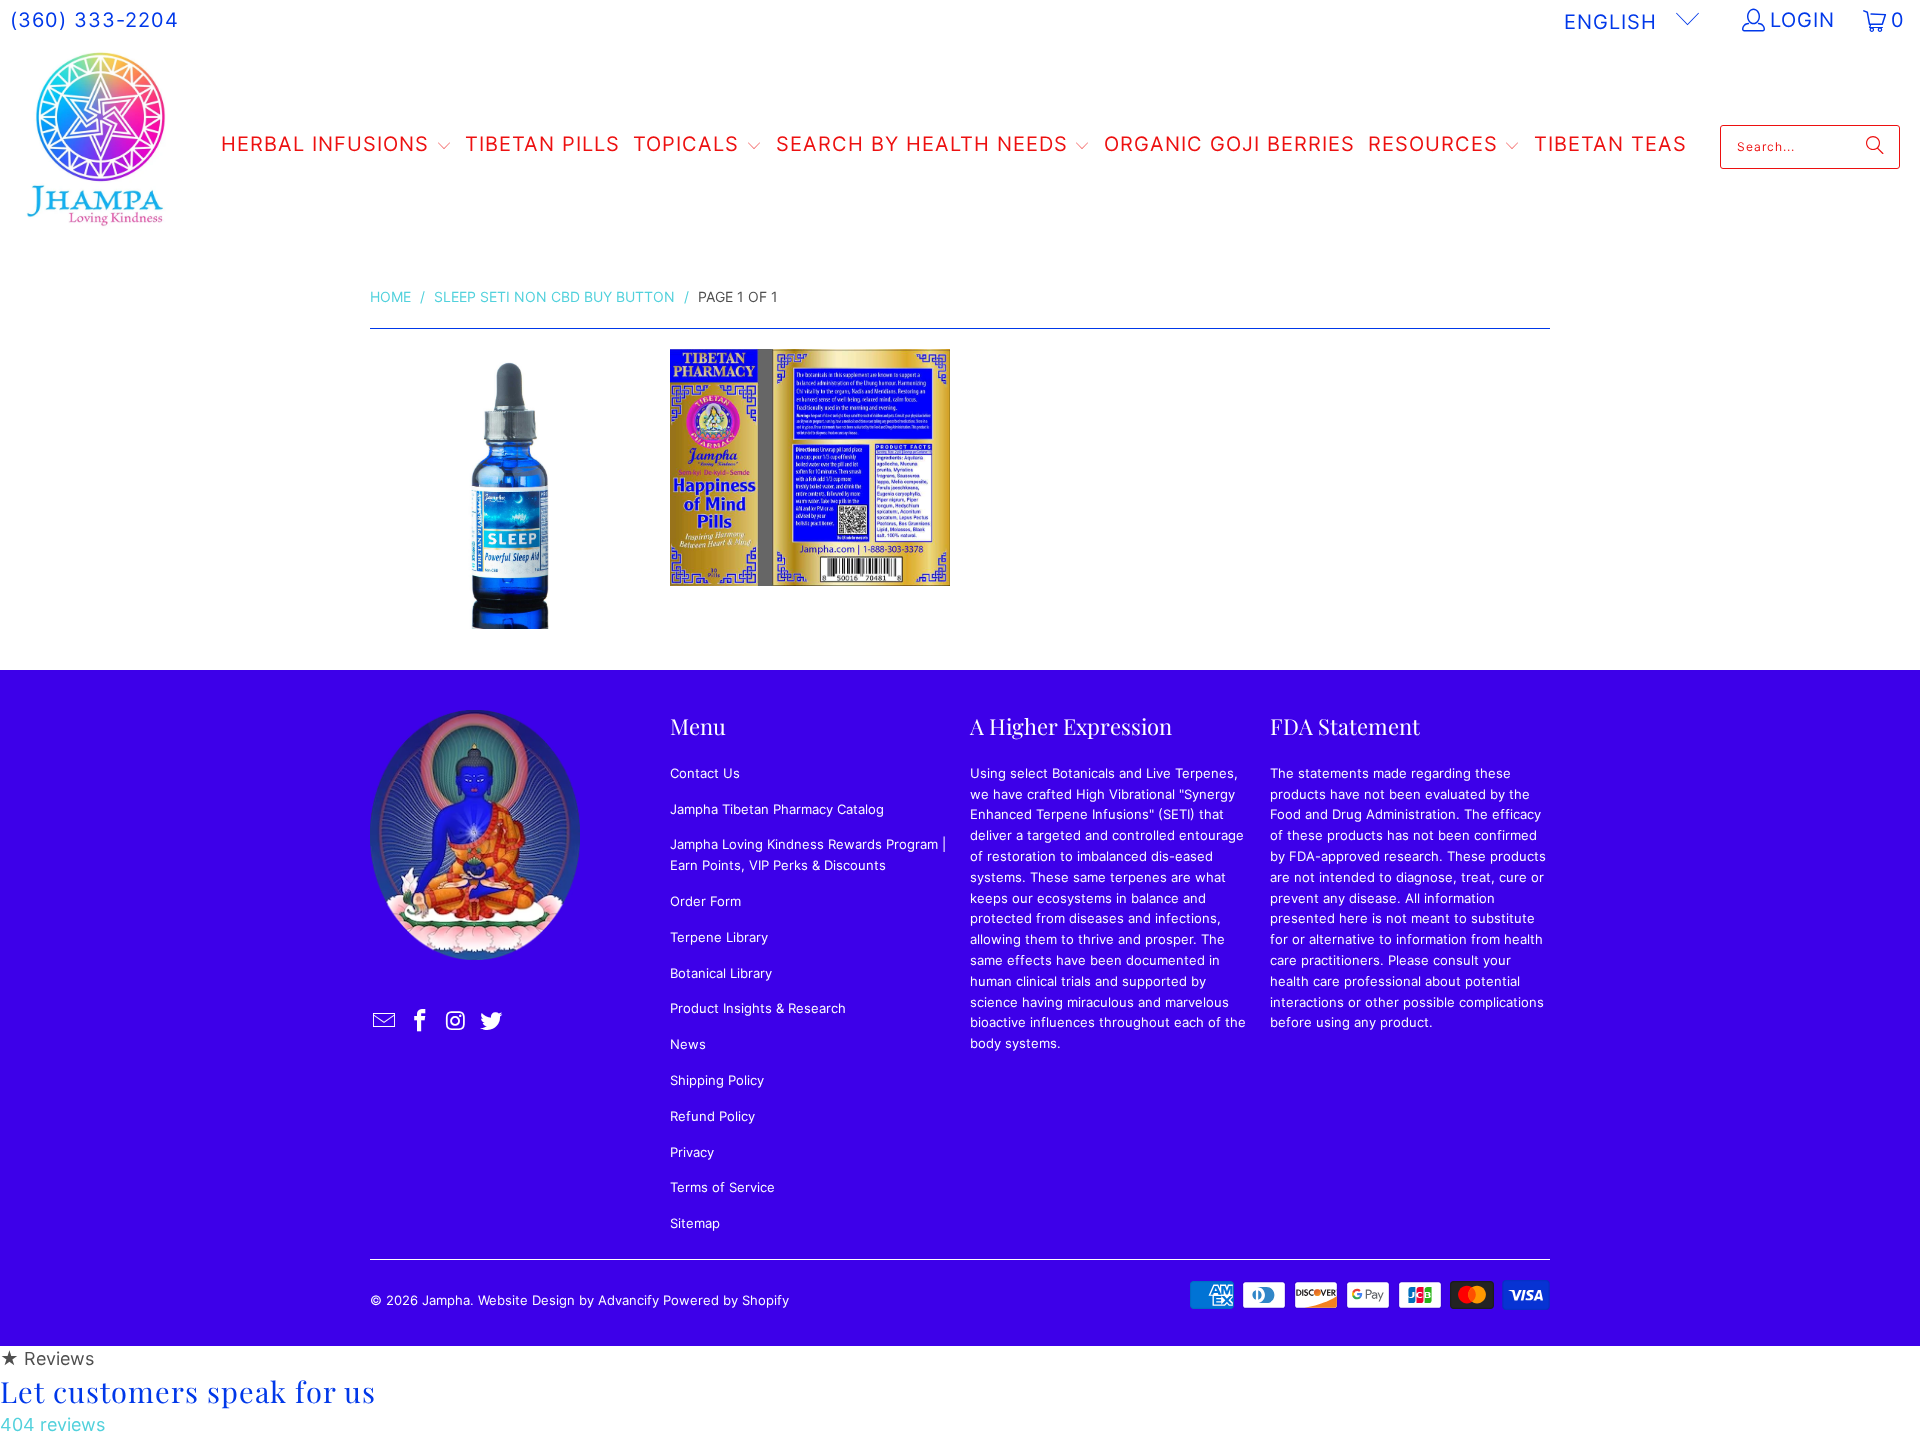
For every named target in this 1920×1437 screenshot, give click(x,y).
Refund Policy (712, 1116)
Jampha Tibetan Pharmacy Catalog (777, 809)
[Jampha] (97, 146)
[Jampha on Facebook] (421, 1021)
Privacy (692, 1152)
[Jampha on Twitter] (492, 1021)
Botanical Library (721, 973)
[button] (336, 146)
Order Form (705, 901)
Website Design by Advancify (568, 1300)
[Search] (1875, 147)
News (688, 1044)
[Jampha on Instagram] (456, 1021)
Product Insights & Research (758, 1008)
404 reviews (52, 1424)
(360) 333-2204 (94, 20)
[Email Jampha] (385, 1021)
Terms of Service (722, 1187)
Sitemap (695, 1223)
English (1614, 22)
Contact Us (705, 773)
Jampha (446, 1300)
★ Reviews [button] (47, 1358)
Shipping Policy (717, 1080)
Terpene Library (719, 937)
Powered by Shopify (726, 1300)
